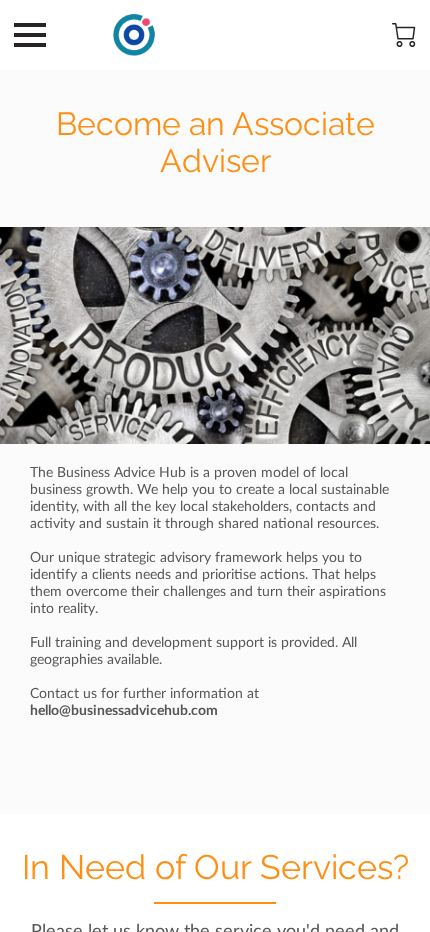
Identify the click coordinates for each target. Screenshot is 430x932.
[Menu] (30, 35)
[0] (404, 35)
